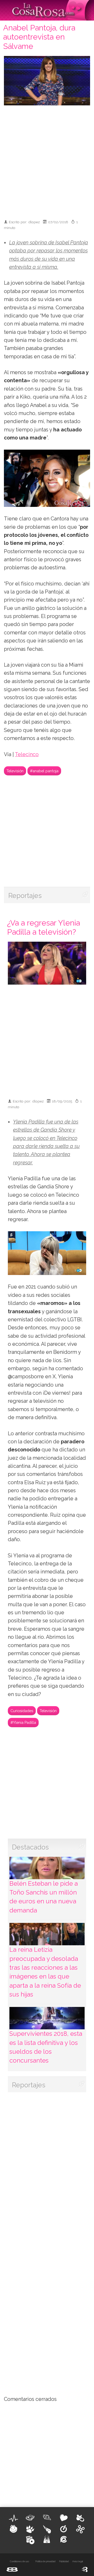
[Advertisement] (47, 160)
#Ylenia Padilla (23, 1722)
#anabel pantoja (44, 771)
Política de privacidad (45, 2561)
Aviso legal (78, 2561)
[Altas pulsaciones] (14, 2518)
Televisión (15, 771)
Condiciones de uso (19, 2561)
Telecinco (27, 754)
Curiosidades (22, 1711)
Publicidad (64, 2561)
